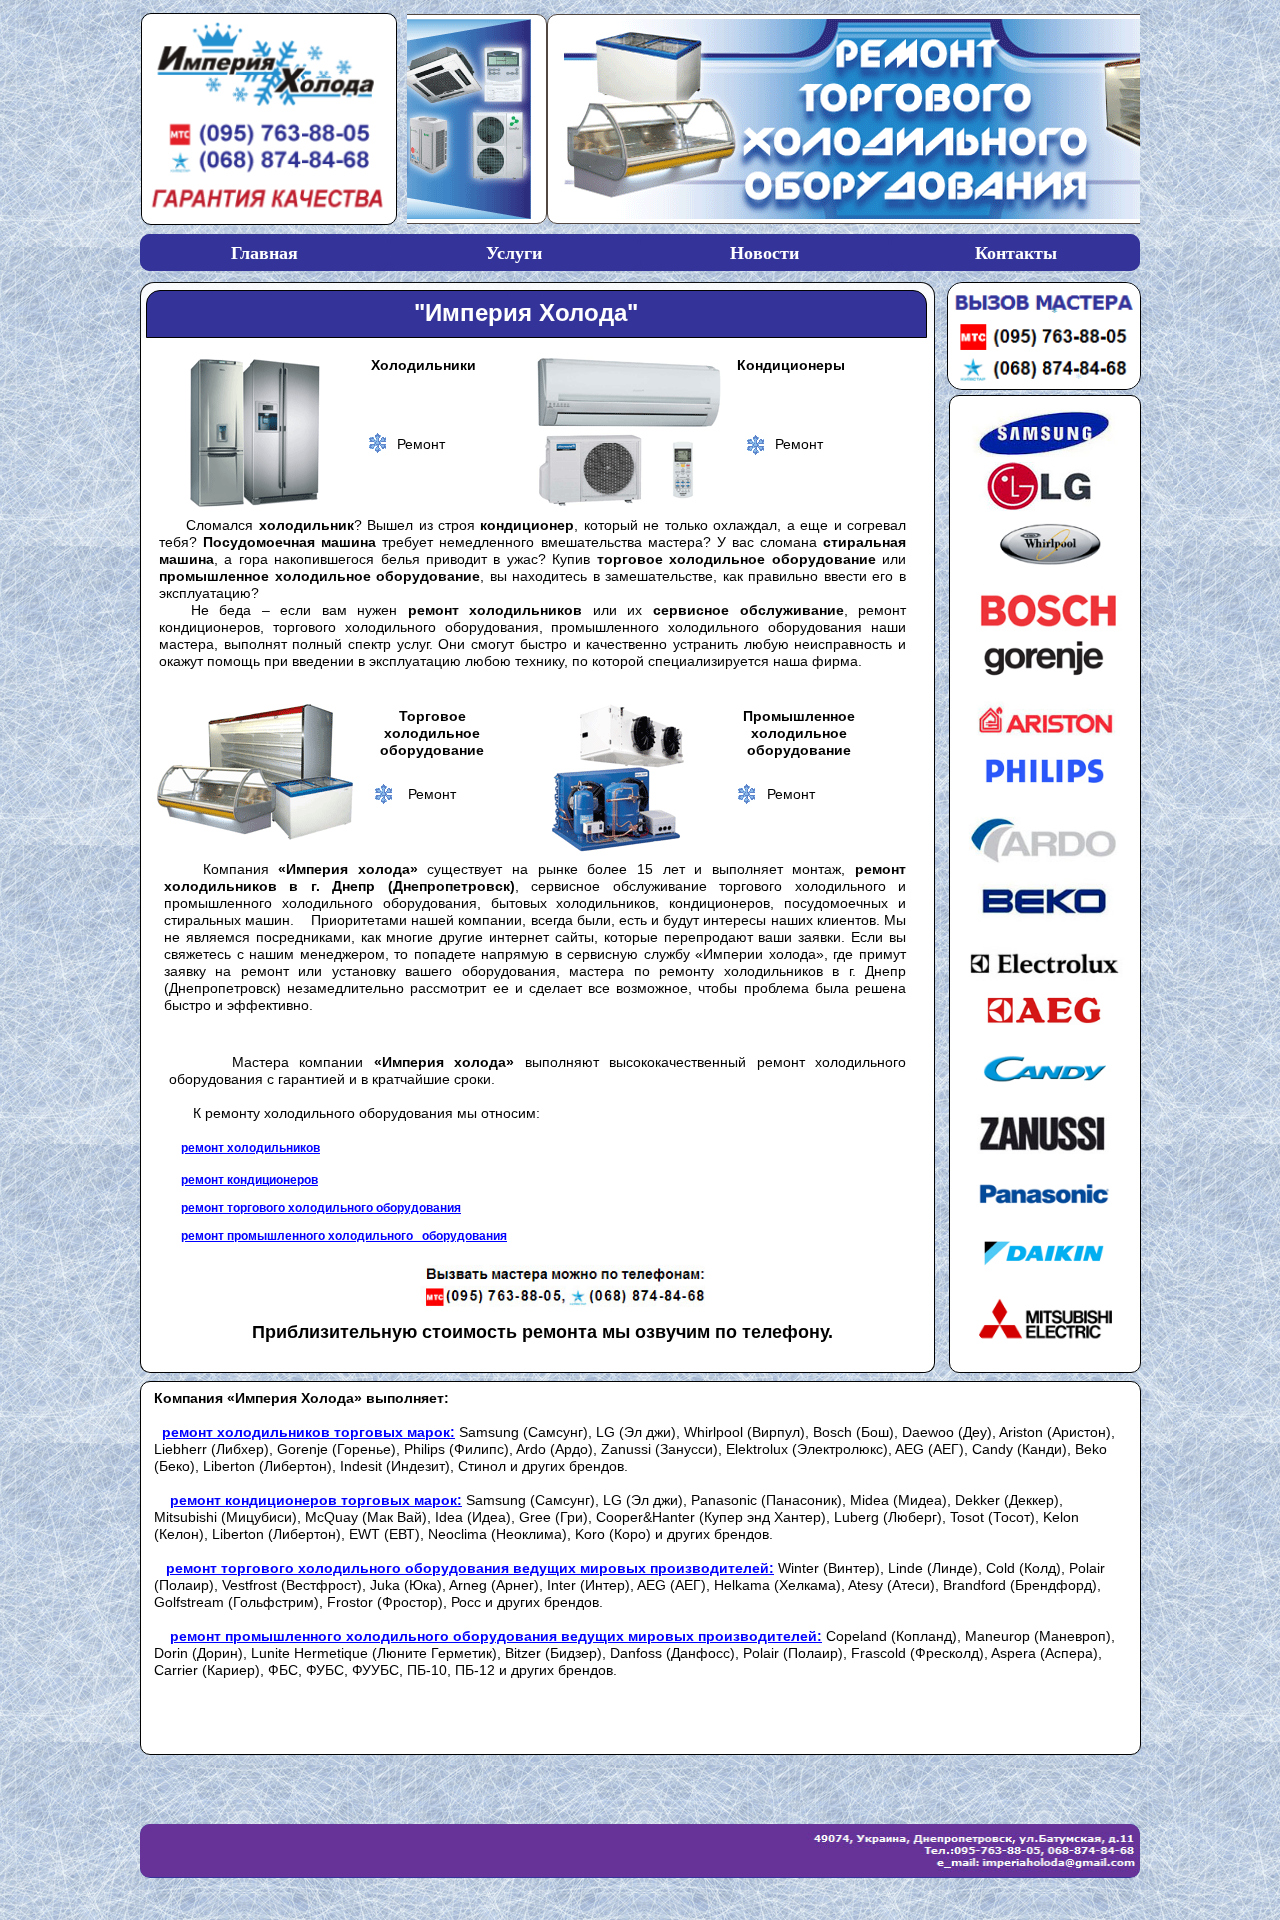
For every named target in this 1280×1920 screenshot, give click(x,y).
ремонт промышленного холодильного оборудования (344, 1236)
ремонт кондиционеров (249, 1180)
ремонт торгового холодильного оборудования (321, 1208)
